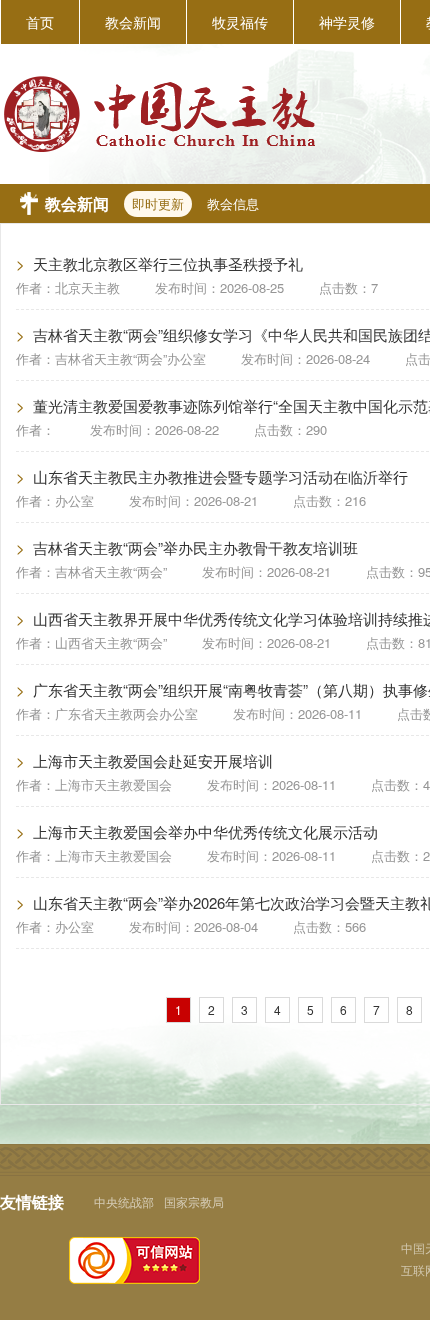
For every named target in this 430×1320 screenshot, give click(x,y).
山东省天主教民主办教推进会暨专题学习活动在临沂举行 (220, 476)
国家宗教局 (194, 1201)
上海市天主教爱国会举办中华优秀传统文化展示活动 (205, 831)
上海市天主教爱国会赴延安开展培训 (153, 760)
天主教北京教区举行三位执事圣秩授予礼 (168, 263)
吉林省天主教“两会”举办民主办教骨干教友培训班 (195, 547)
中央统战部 (124, 1201)
